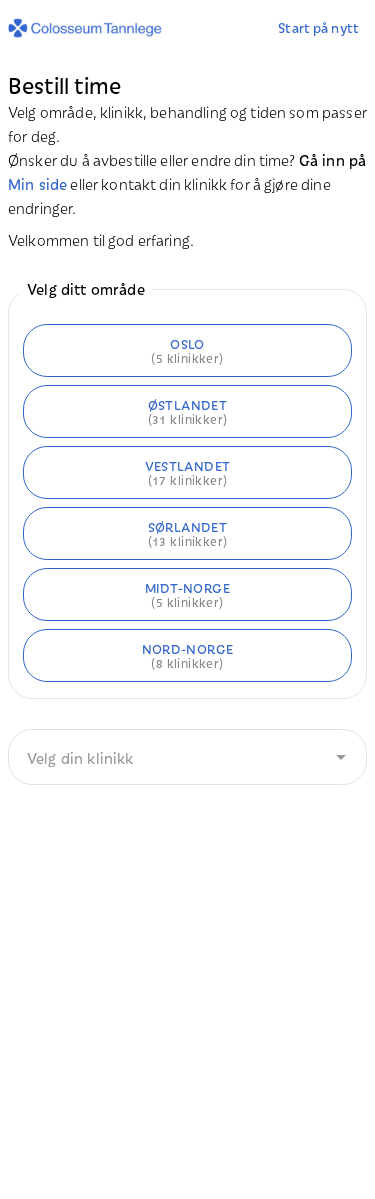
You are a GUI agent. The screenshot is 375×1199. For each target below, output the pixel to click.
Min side (37, 183)
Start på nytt (318, 27)
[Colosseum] (89, 28)
